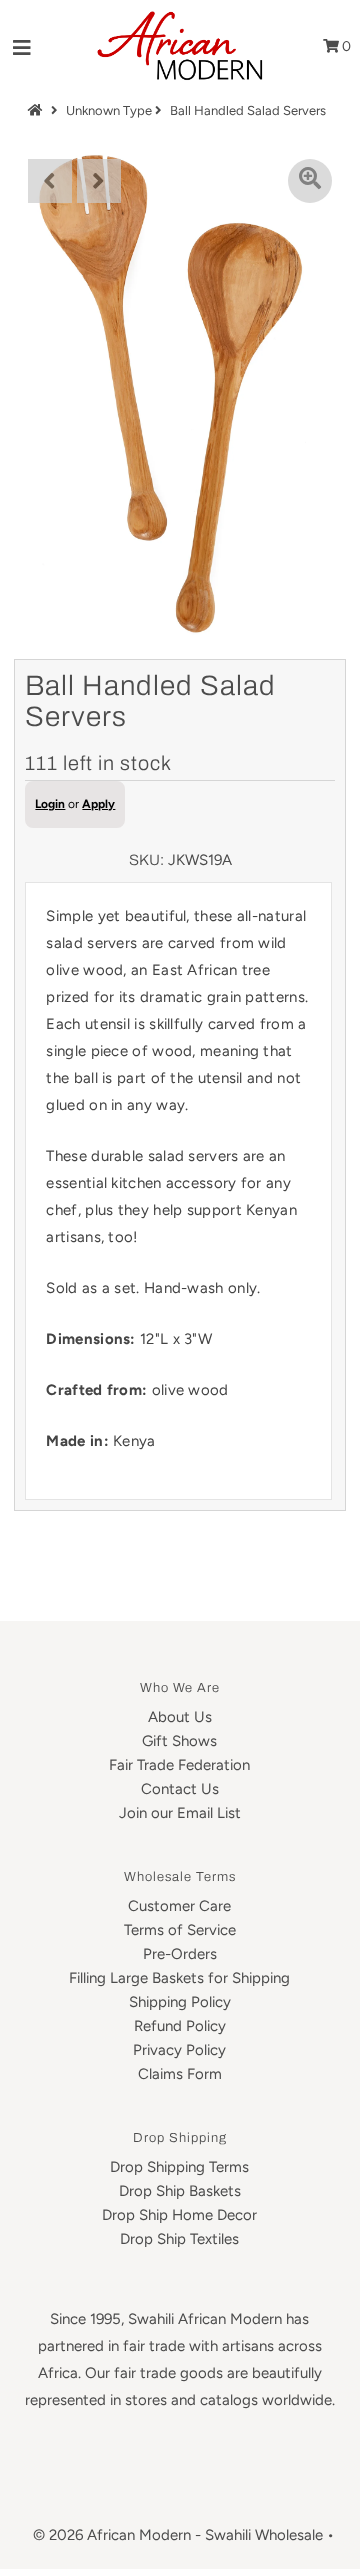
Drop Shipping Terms (179, 2167)
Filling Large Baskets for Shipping (179, 1978)
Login (50, 804)
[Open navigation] (22, 46)
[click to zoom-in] (310, 181)
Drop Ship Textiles (179, 2239)
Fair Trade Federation (179, 1765)
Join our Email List (180, 1813)
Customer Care (179, 1906)
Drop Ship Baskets (180, 2191)
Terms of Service (180, 1930)
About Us (180, 1717)
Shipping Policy (180, 2002)
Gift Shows (179, 1741)
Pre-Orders (180, 1954)
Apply (98, 804)
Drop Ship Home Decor (179, 2215)
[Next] (99, 181)
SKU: (146, 860)
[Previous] (50, 181)
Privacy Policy (179, 2050)
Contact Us (180, 1789)
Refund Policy (180, 2026)
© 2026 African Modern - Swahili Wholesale (178, 2535)
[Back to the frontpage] (38, 110)
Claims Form (180, 2074)
